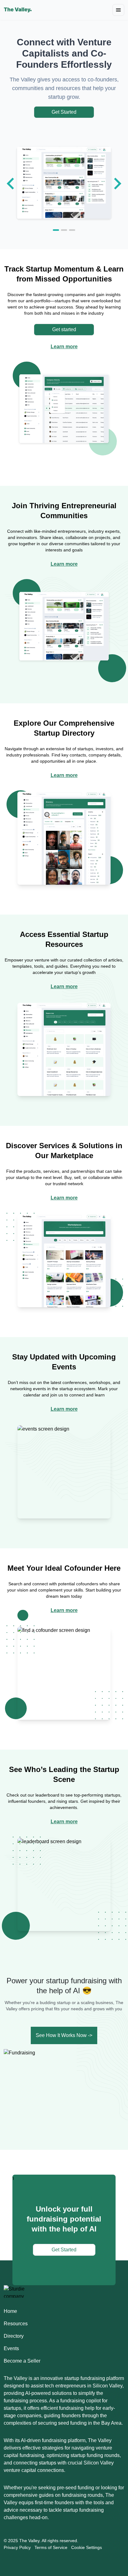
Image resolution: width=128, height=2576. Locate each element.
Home (10, 2311)
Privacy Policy (17, 2547)
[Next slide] (117, 184)
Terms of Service (51, 2547)
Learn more (64, 347)
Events (11, 2348)
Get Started (64, 112)
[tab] (56, 230)
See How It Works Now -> (64, 2035)
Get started (64, 329)
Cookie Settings (87, 2547)
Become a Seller (22, 2361)
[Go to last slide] (11, 184)
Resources (16, 2324)
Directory (14, 2336)
